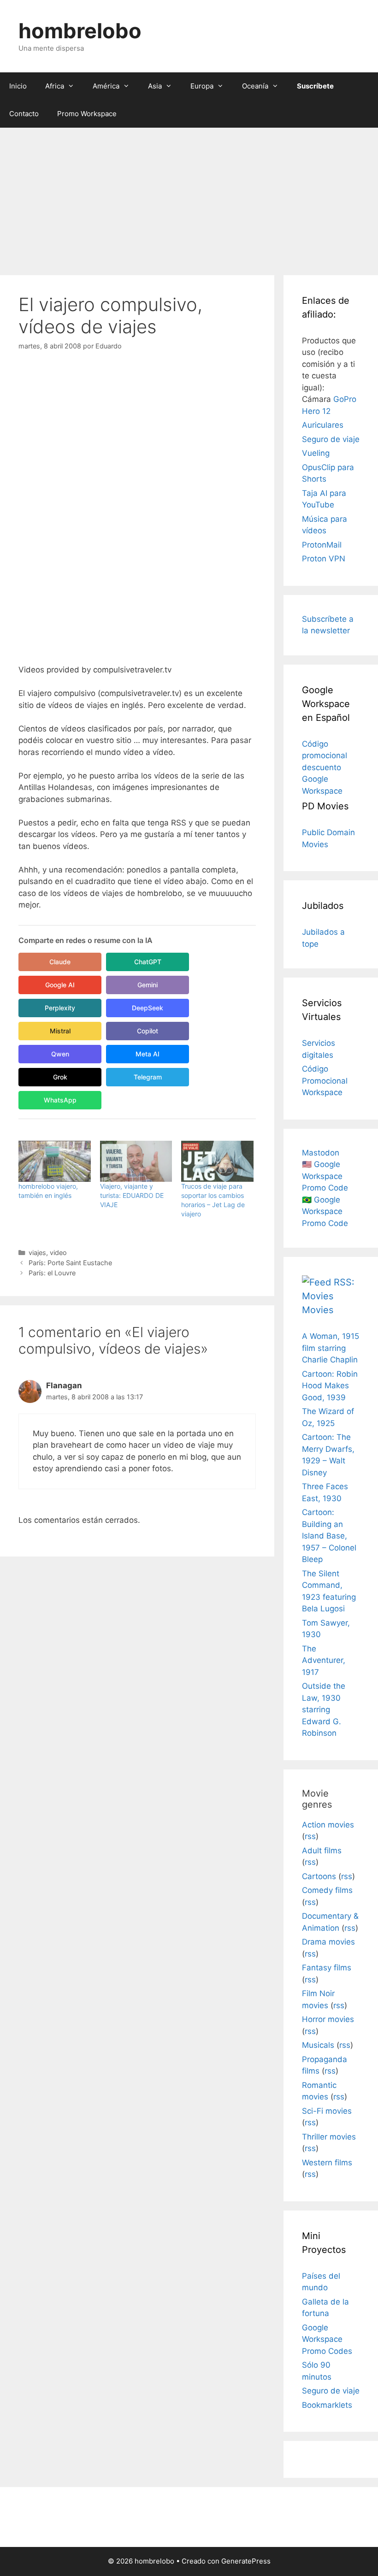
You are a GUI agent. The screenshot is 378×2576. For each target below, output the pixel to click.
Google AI (60, 985)
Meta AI (148, 1054)
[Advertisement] (189, 197)
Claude (60, 962)
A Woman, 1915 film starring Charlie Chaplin (331, 1348)
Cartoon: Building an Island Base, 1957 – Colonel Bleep (329, 1536)
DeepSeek (148, 1008)
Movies (318, 1310)
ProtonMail (322, 545)
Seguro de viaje (331, 439)
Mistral (60, 1031)
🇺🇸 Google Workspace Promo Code (325, 1176)
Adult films (322, 1851)
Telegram (148, 1077)
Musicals (318, 2045)
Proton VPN (324, 559)
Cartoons (319, 1876)
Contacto (24, 114)
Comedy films (327, 1890)
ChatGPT (148, 962)
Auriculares (323, 425)
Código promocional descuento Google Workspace (325, 767)
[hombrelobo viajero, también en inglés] (55, 1161)
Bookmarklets (327, 2405)
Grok (60, 1077)
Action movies (328, 1825)
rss (310, 1836)
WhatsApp (60, 1100)
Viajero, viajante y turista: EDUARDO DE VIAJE (132, 1195)
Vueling (316, 453)
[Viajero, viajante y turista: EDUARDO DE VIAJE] (136, 1161)
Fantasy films (327, 1968)
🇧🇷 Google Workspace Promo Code (325, 1211)
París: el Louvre (52, 1273)
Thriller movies (329, 2137)
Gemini (148, 985)
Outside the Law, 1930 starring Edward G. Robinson (324, 1709)
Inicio (18, 86)
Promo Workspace (87, 114)
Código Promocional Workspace (325, 1081)
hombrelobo (80, 31)
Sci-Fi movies (327, 2111)
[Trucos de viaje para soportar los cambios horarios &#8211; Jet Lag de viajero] (217, 1161)
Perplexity (60, 1008)
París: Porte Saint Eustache (70, 1263)
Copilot (148, 1031)
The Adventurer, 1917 (324, 1660)
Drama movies (328, 1942)
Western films (327, 2163)
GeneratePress (246, 2561)
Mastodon (321, 1153)
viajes (37, 1253)
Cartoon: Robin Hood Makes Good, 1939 (330, 1386)
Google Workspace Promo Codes (327, 2339)
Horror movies (328, 2019)
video (58, 1253)
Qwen (60, 1054)
